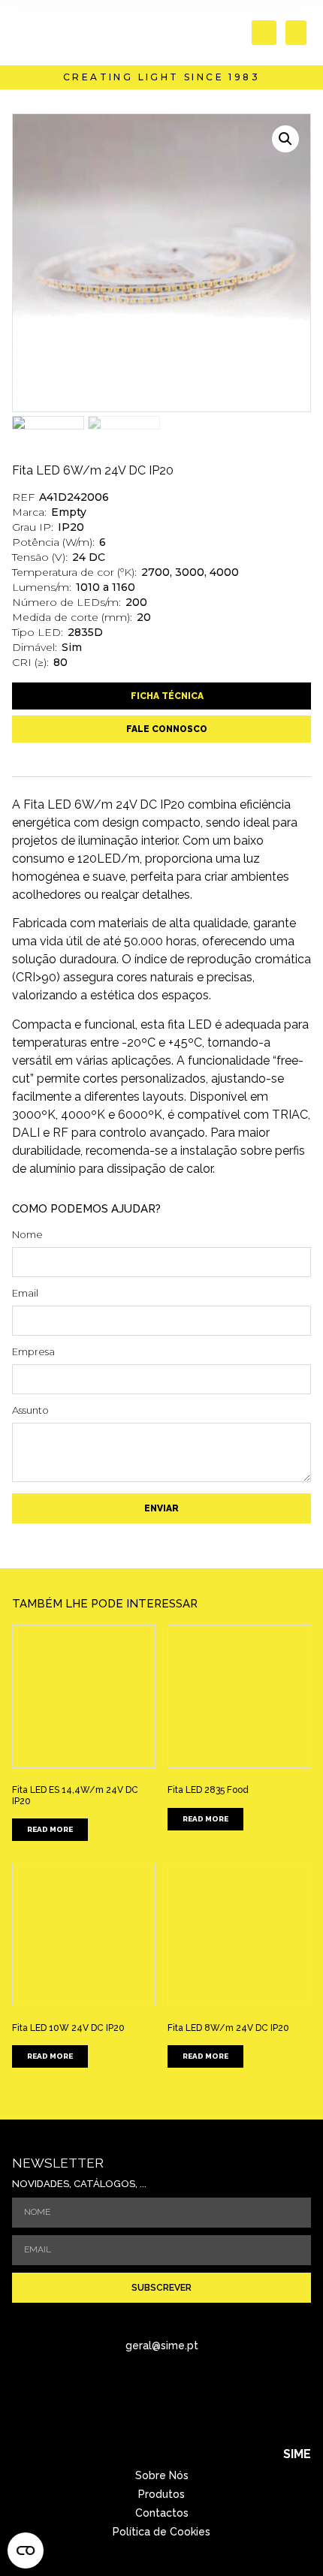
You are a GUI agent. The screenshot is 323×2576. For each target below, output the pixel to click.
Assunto (30, 1411)
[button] (264, 33)
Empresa (33, 1352)
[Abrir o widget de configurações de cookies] (26, 2550)
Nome (27, 1235)
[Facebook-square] (141, 2400)
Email (25, 1294)
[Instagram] (183, 2400)
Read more (50, 1829)
